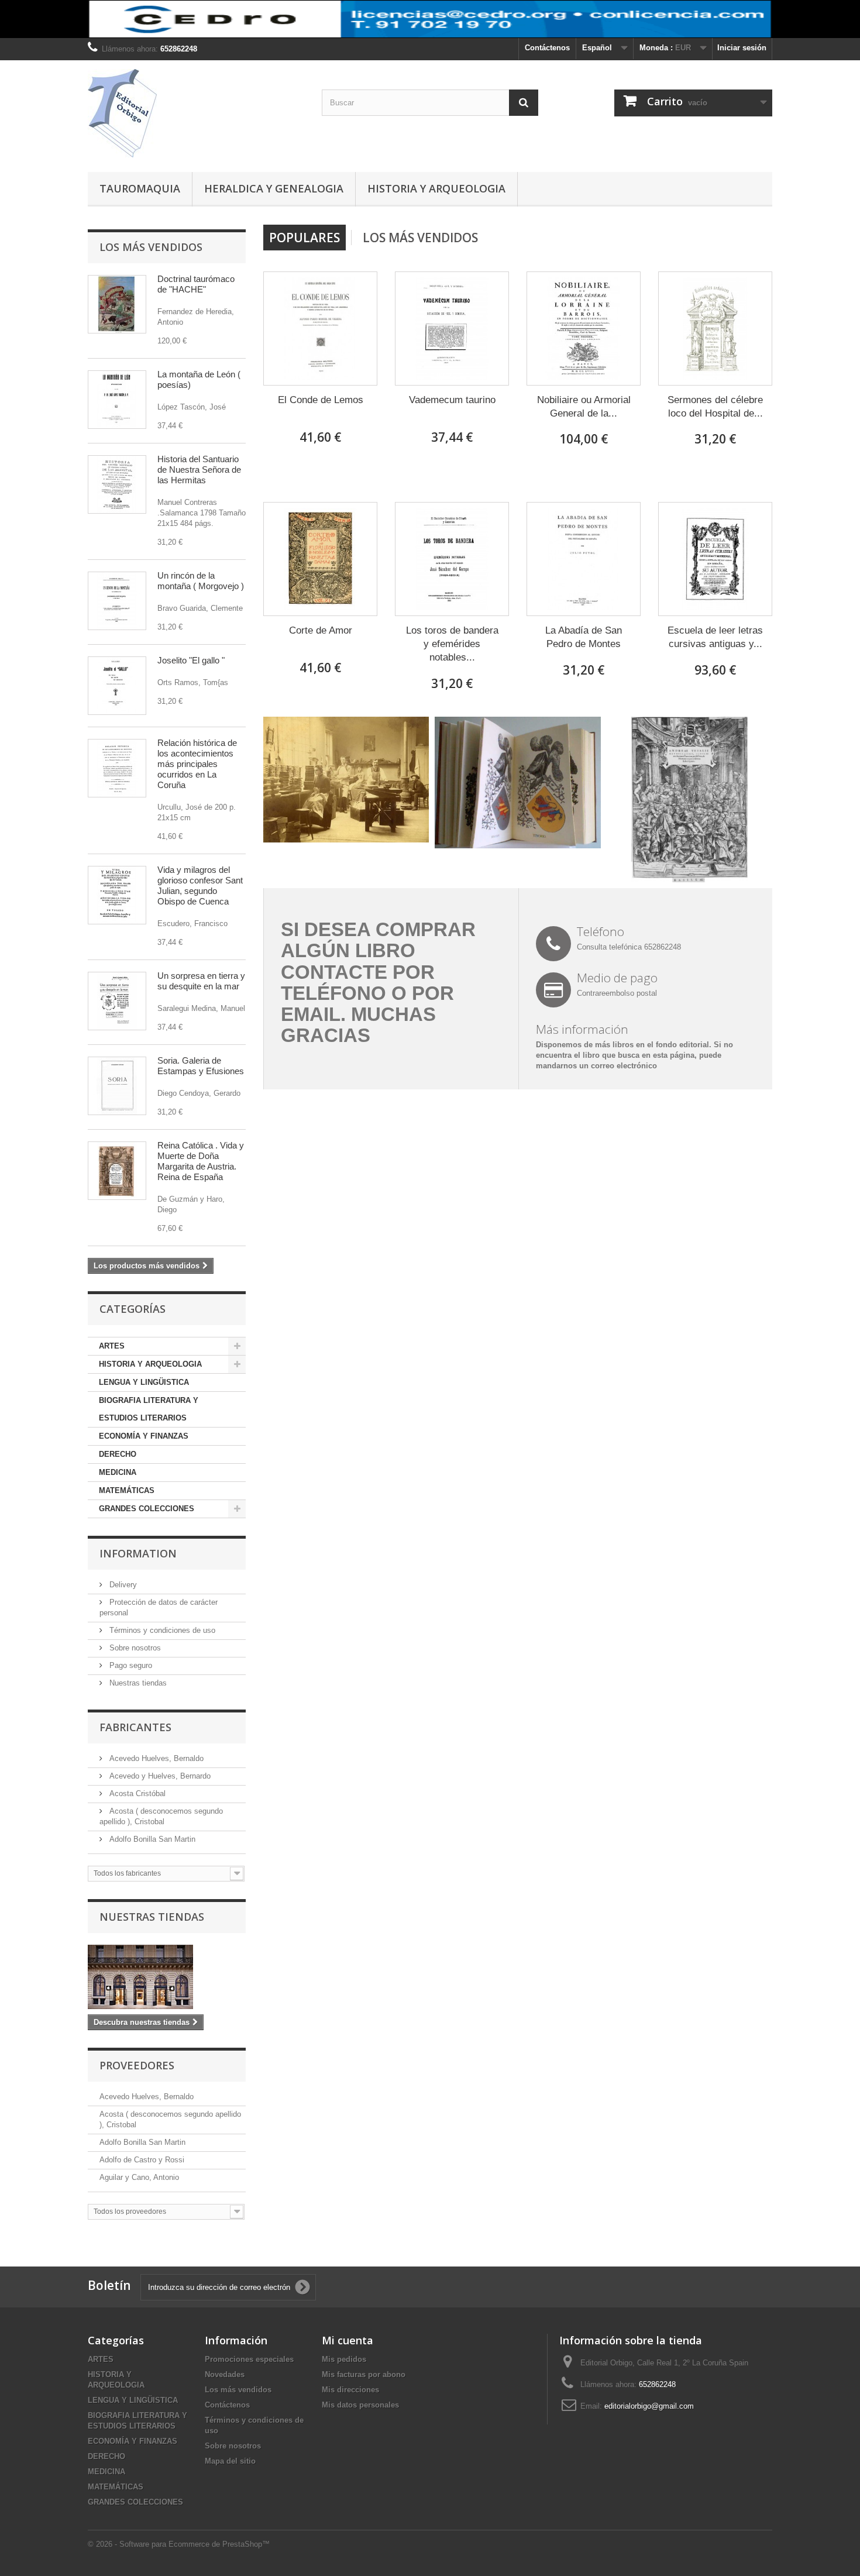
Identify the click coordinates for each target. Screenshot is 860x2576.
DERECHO (118, 1454)
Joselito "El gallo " (191, 660)
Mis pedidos (344, 2359)
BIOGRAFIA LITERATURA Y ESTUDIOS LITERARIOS (149, 1409)
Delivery (122, 1585)
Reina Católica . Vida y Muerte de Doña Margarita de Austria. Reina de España (201, 1161)
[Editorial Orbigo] (196, 113)
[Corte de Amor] (320, 559)
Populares (305, 238)
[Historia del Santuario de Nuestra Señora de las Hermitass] (117, 484)
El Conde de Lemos (321, 400)
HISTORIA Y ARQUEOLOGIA (436, 188)
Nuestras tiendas (137, 1683)
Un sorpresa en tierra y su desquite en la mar (201, 981)
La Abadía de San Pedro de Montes (584, 637)
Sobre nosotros (134, 1648)
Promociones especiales (249, 2359)
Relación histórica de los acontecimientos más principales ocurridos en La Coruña (197, 764)
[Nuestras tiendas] (167, 1977)
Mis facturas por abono (364, 2374)
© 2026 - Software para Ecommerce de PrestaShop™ (179, 2544)
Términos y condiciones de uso (161, 1630)
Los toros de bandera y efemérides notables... (452, 644)
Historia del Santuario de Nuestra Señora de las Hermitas (199, 470)
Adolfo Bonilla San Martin (151, 1839)
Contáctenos (547, 48)
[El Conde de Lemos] (320, 329)
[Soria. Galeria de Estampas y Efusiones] (117, 1086)
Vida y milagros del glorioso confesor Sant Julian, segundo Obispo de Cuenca (200, 885)
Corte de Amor (321, 630)
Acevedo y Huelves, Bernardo (159, 1776)
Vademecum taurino (452, 400)
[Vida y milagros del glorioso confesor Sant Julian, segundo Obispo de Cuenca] (117, 895)
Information (138, 1553)
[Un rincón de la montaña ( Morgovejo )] (117, 601)
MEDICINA (118, 1472)
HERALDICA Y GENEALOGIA (274, 188)
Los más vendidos (151, 247)
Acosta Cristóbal (136, 1793)
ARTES (112, 1346)
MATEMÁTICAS (127, 1490)
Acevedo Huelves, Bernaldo (155, 1758)
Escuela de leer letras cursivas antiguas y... (715, 637)
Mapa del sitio (230, 2461)
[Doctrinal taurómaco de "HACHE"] (117, 304)
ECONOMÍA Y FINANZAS (144, 1436)
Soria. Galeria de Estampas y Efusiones (201, 1066)
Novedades (225, 2374)
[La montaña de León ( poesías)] (117, 400)
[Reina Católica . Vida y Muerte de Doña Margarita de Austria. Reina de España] (117, 1171)
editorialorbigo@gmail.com (649, 2406)
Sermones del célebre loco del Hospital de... (715, 407)
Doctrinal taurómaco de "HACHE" (196, 284)
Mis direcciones (350, 2390)
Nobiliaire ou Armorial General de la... (584, 407)
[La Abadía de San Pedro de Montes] (584, 559)
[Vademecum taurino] (452, 329)
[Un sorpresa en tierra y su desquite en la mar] (117, 1001)
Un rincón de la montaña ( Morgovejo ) (201, 581)
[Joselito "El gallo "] (117, 686)
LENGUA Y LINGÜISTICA (144, 1382)
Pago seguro (130, 1665)
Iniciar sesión (742, 48)
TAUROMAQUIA (140, 188)
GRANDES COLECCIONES (147, 1509)
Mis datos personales (360, 2405)
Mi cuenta (348, 2340)
